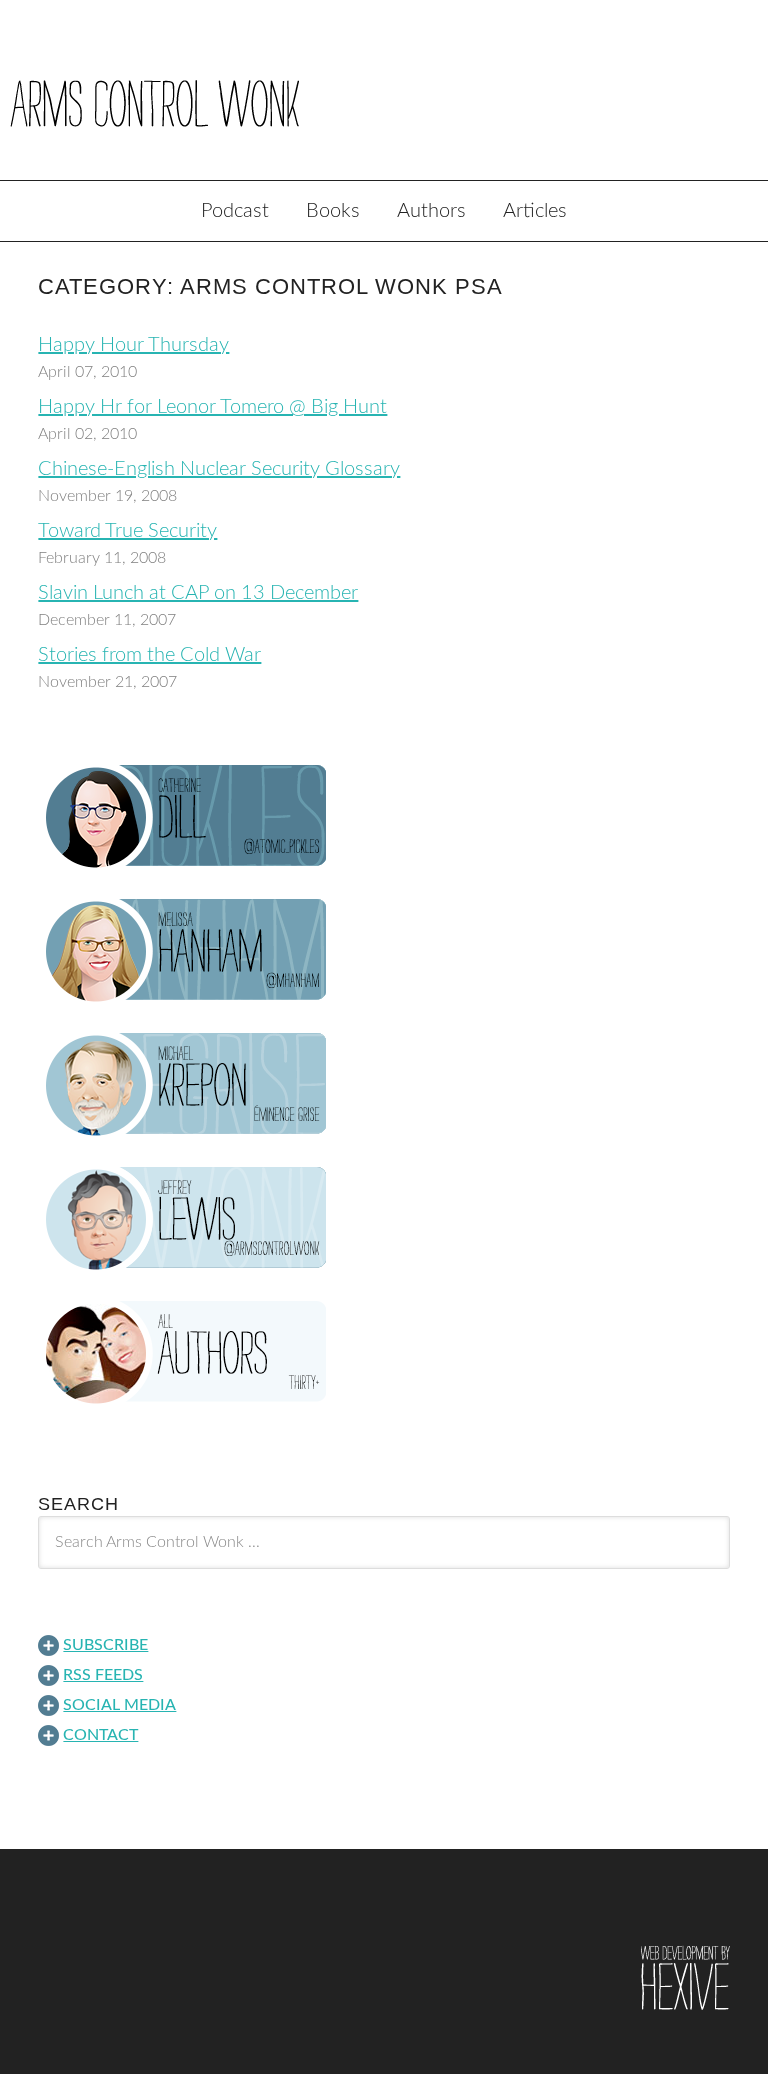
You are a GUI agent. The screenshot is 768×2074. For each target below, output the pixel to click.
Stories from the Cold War (149, 655)
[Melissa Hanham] (383, 951)
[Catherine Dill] (383, 817)
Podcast (235, 211)
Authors (431, 211)
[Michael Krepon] (383, 1085)
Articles (535, 211)
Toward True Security (127, 531)
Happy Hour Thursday (133, 345)
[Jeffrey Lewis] (383, 1219)
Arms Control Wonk (384, 104)
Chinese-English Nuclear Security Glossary (219, 469)
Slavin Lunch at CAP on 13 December (198, 593)
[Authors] (383, 1353)
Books (333, 211)
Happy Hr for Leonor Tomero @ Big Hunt (212, 407)
